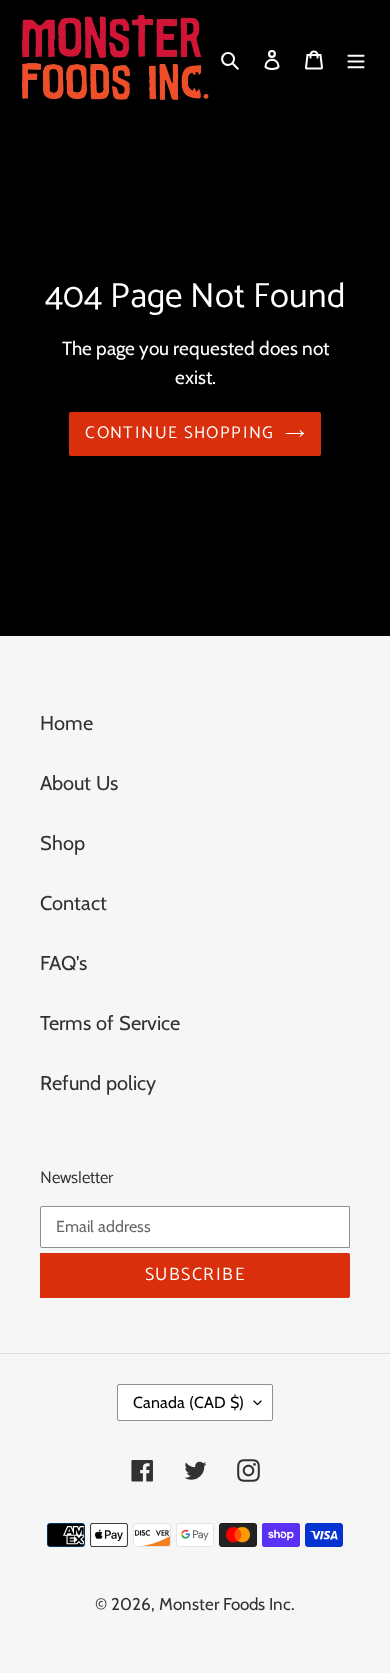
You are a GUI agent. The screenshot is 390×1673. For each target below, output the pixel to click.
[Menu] (356, 57)
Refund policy (98, 1083)
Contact (73, 903)
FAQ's (63, 963)
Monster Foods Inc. (227, 1604)
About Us (79, 783)
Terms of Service (110, 1023)
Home (66, 723)
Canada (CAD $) (188, 1402)
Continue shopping (179, 433)
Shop (62, 843)
